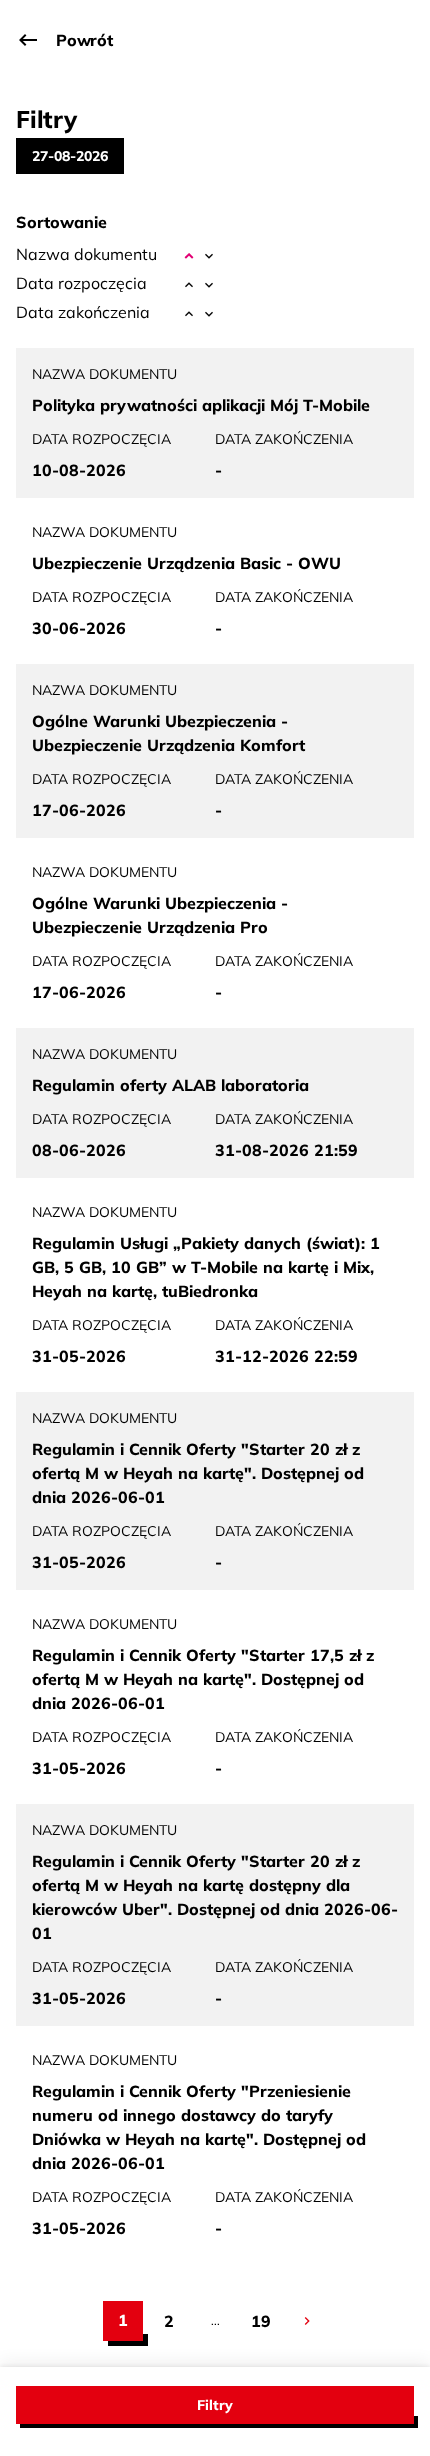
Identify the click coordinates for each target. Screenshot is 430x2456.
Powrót (84, 40)
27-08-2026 (70, 156)
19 (265, 2320)
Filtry (215, 2405)
